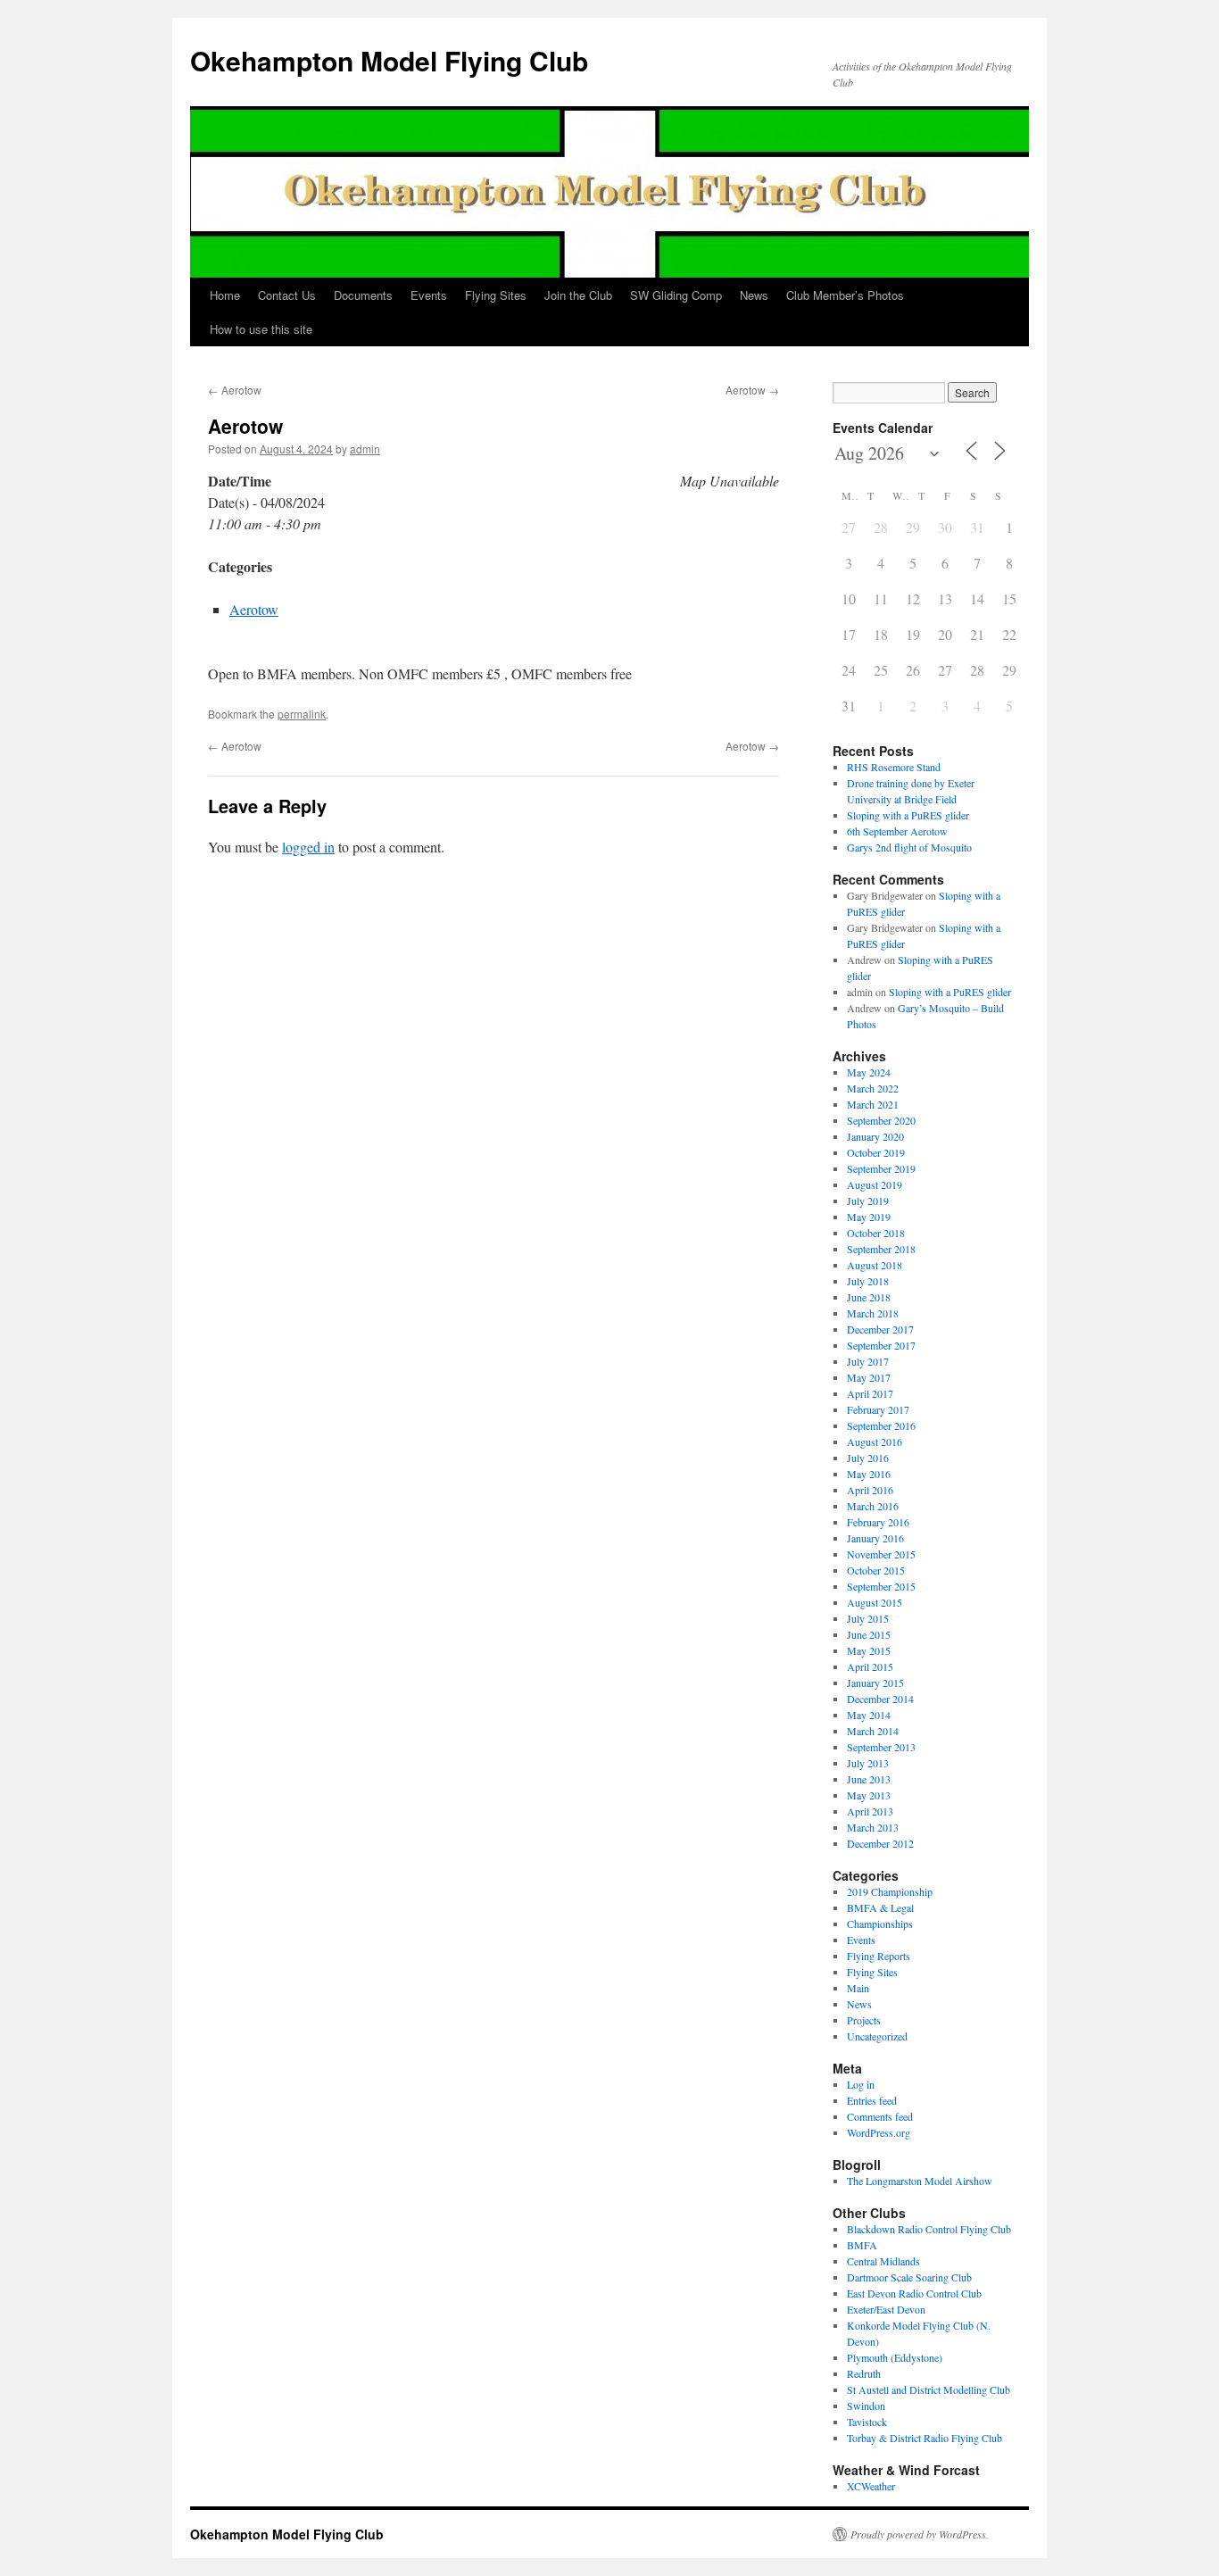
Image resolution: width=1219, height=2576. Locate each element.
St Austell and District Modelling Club (929, 2389)
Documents (363, 295)
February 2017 (878, 1409)
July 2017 (868, 1361)
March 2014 (873, 1731)
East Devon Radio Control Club (914, 2293)
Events (429, 295)
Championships (880, 1924)
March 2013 (873, 1827)
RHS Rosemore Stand (894, 767)
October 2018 (876, 1233)
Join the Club (578, 295)
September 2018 (881, 1249)
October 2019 (876, 1152)
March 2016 (873, 1506)
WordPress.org (879, 2132)
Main (858, 1988)
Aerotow (235, 390)
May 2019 (869, 1217)
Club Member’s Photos (845, 295)
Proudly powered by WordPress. (920, 2534)
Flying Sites (496, 295)
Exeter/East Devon (886, 2309)
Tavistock (867, 2422)
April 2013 (870, 1811)
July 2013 (868, 1763)
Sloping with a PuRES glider (908, 815)
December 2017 (880, 1329)
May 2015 (869, 1650)
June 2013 (869, 1779)
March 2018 (873, 1313)
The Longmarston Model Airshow (920, 2181)
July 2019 (868, 1201)
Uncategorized (877, 2036)
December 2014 (880, 1699)
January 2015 (875, 1683)
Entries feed (872, 2100)
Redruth (864, 2373)
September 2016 (881, 1425)
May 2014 (869, 1715)
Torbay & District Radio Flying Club (925, 2438)
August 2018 (875, 1265)
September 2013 (881, 1747)
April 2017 (870, 1393)
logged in (308, 847)
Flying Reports (879, 1956)
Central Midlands (883, 2261)
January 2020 (875, 1136)
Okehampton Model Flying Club (389, 60)
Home (225, 295)
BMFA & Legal (880, 1907)
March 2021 (873, 1104)
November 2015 (881, 1554)
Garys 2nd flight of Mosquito (909, 847)
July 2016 (868, 1458)
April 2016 (870, 1490)
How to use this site (261, 329)
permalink (302, 714)
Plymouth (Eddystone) (895, 2357)
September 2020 (881, 1120)
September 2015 (881, 1586)
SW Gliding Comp (676, 295)
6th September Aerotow (897, 831)
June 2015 (869, 1634)
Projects (864, 2020)
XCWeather (871, 2486)
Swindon (866, 2406)
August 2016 (875, 1442)
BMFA (862, 2245)
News (754, 295)
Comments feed (880, 2116)
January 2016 (875, 1538)
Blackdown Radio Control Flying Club (929, 2229)
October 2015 (876, 1570)
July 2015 (868, 1618)
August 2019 (875, 1184)
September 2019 (881, 1168)
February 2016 (878, 1522)
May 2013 (869, 1795)
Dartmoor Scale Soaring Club (909, 2277)
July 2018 (868, 1281)
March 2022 (873, 1088)
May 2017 (869, 1377)
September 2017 (881, 1345)
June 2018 (869, 1297)
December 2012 (880, 1843)
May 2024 (869, 1072)
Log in (861, 2084)
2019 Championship (890, 1891)
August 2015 (875, 1602)
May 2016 (869, 1474)
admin (365, 449)
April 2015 (870, 1666)
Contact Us (287, 295)
